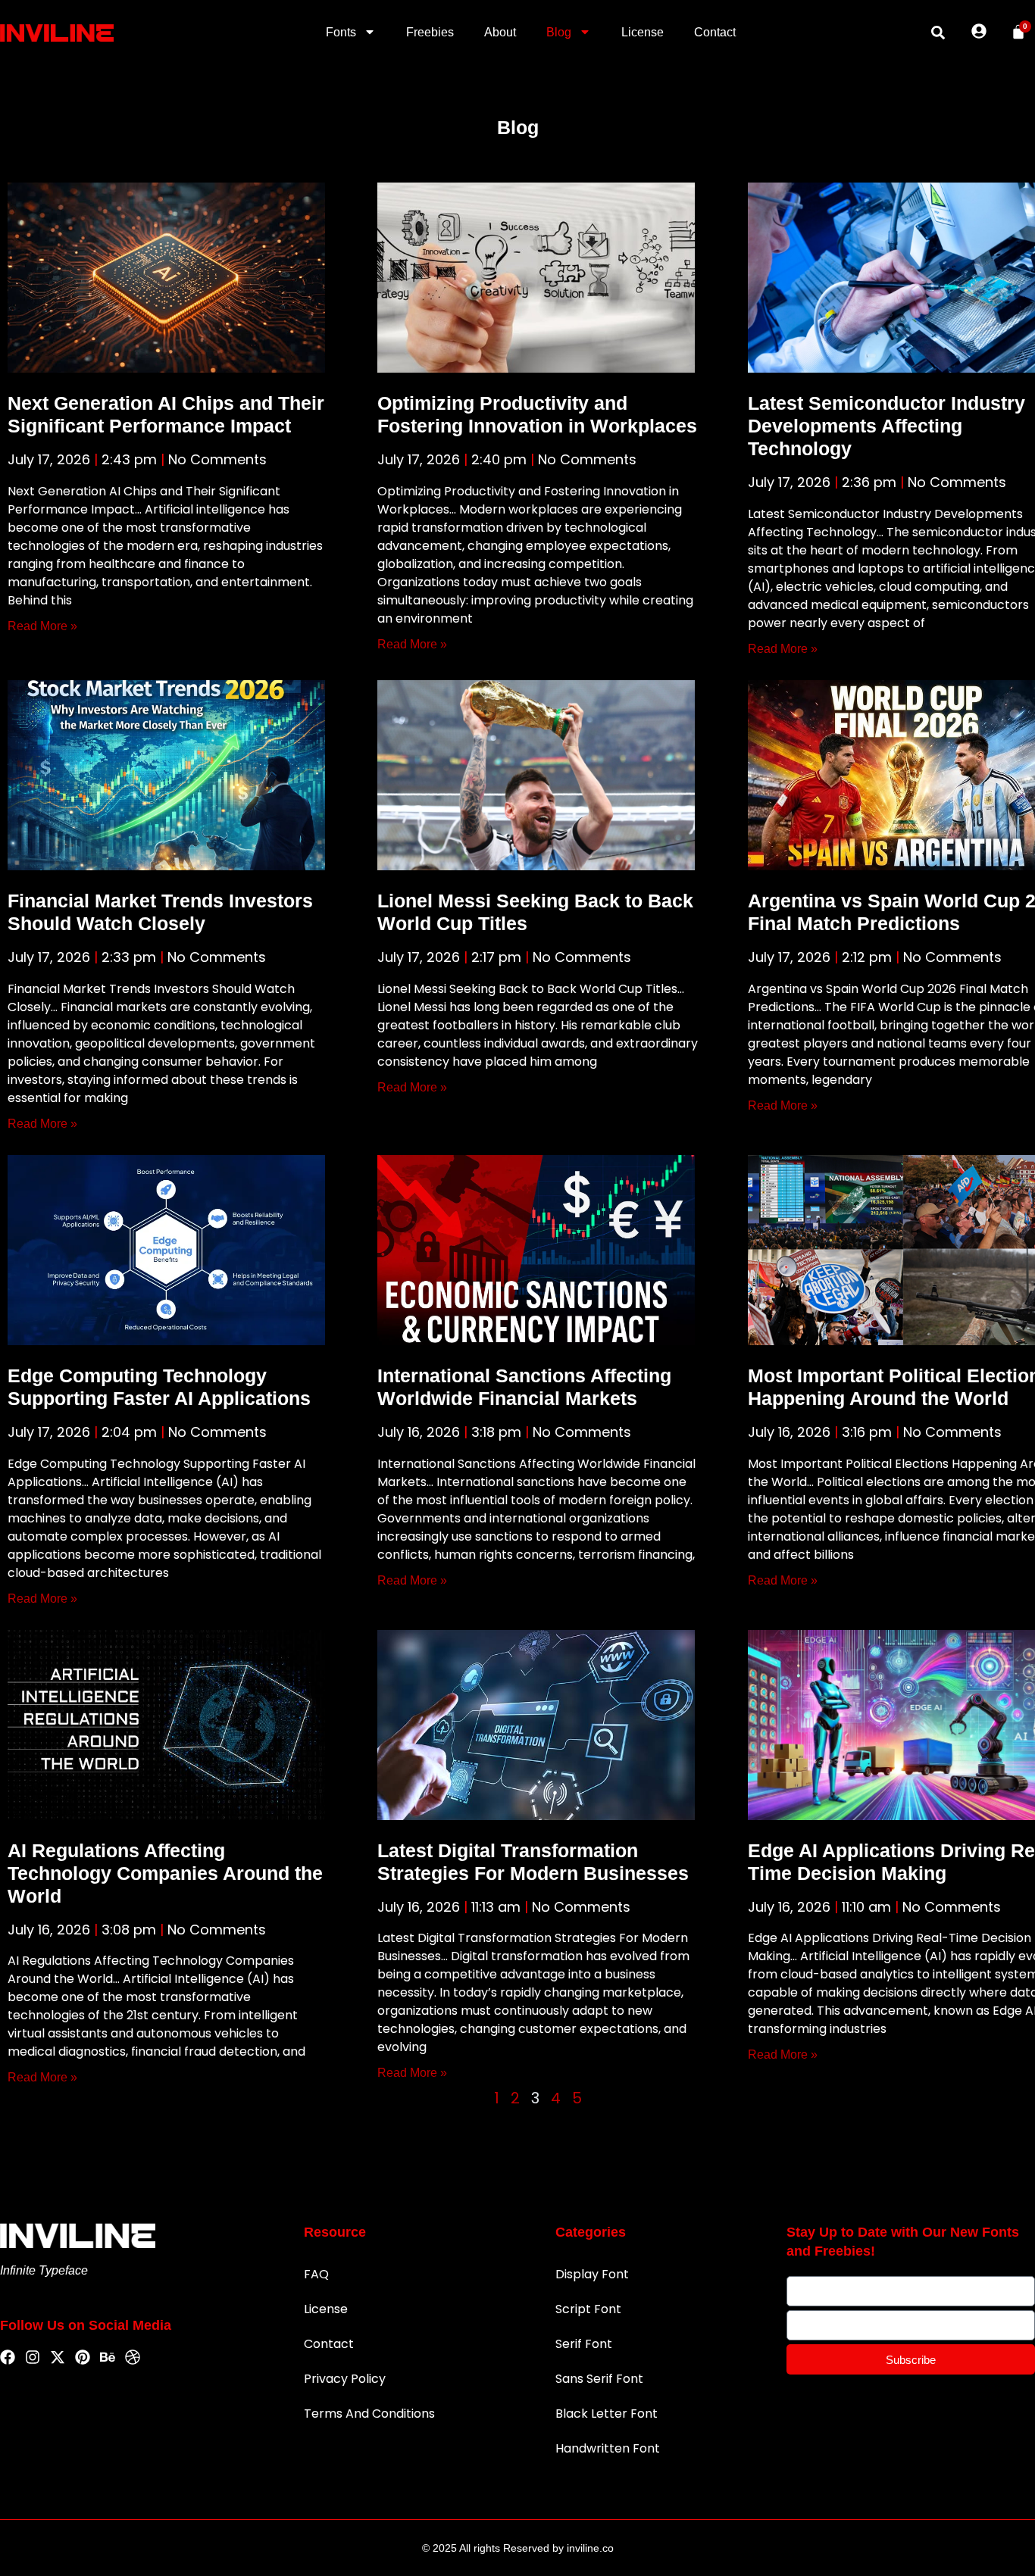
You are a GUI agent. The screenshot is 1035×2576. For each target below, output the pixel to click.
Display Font (592, 2274)
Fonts (341, 32)
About (500, 32)
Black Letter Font (607, 2414)
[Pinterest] (83, 2358)
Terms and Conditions (369, 2414)
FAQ (316, 2274)
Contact (715, 32)
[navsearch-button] (938, 33)
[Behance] (108, 2358)
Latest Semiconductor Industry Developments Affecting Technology (886, 426)
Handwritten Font (608, 2448)
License (643, 32)
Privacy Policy (345, 2379)
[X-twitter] (58, 2358)
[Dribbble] (133, 2358)
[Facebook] (8, 2358)
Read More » (42, 626)
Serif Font (584, 2344)
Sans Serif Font (599, 2379)
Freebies (430, 32)
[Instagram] (33, 2358)
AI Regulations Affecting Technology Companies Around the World (165, 1873)
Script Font (588, 2309)
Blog (559, 32)
